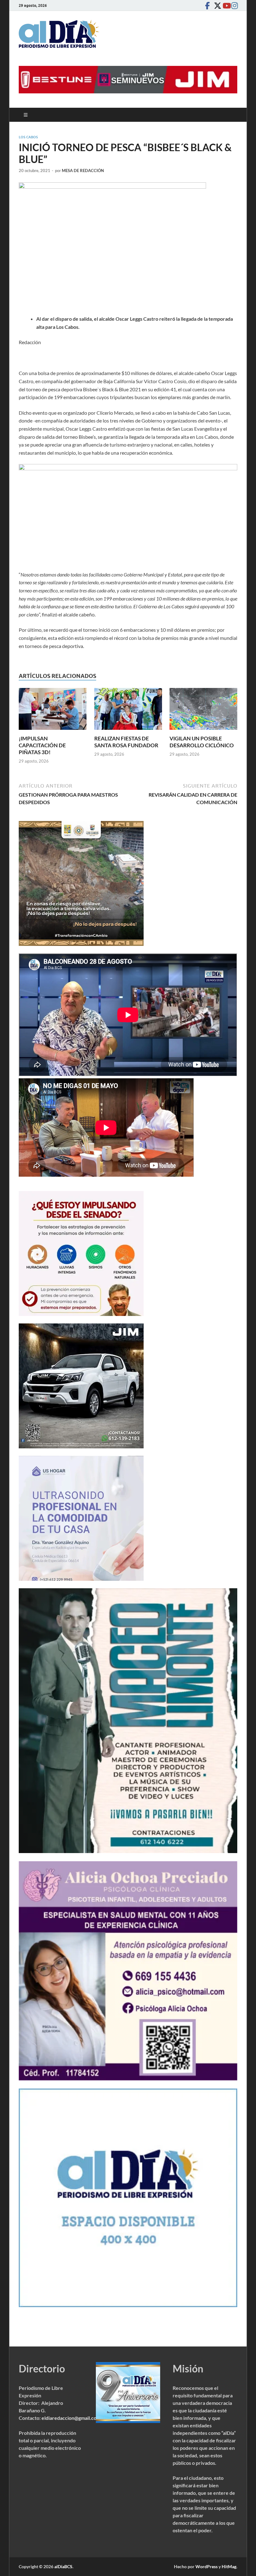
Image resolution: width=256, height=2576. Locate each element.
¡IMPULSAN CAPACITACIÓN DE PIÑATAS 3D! (42, 745)
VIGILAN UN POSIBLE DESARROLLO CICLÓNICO (202, 742)
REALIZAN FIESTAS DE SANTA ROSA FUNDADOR (126, 742)
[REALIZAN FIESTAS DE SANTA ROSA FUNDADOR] (128, 711)
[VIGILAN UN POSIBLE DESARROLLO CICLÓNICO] (203, 711)
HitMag (229, 2566)
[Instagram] (234, 5)
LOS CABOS (28, 137)
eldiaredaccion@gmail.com (71, 2418)
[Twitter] (216, 5)
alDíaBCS (63, 2566)
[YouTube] (225, 5)
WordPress (207, 2566)
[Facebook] (207, 5)
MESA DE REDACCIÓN (83, 171)
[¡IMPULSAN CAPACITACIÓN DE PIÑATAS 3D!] (53, 711)
